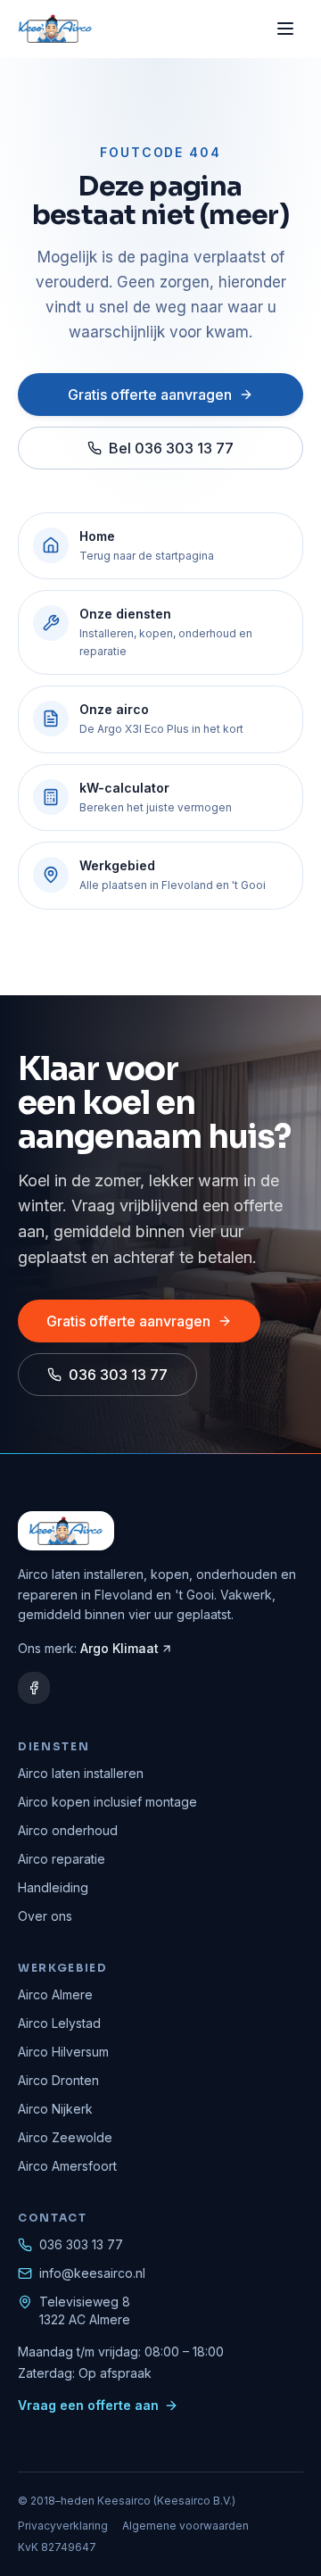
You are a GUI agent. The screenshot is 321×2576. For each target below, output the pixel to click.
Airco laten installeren (81, 1773)
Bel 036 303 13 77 (171, 448)
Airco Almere (55, 1994)
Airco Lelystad (59, 2023)
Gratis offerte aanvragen (150, 395)
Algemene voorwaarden (185, 2526)
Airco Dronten (58, 2080)
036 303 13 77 (118, 1375)
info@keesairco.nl (92, 2273)
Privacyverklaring (63, 2526)
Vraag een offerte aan (88, 2405)
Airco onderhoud (68, 1830)
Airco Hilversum (63, 2052)
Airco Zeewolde (65, 2137)
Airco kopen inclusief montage (107, 1802)
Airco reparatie (62, 1859)
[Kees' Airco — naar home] (55, 29)
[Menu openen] (285, 29)
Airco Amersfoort (67, 2166)
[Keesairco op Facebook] (34, 1688)
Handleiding (53, 1887)
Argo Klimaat (119, 1648)
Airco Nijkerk (55, 2109)
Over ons (45, 1916)
